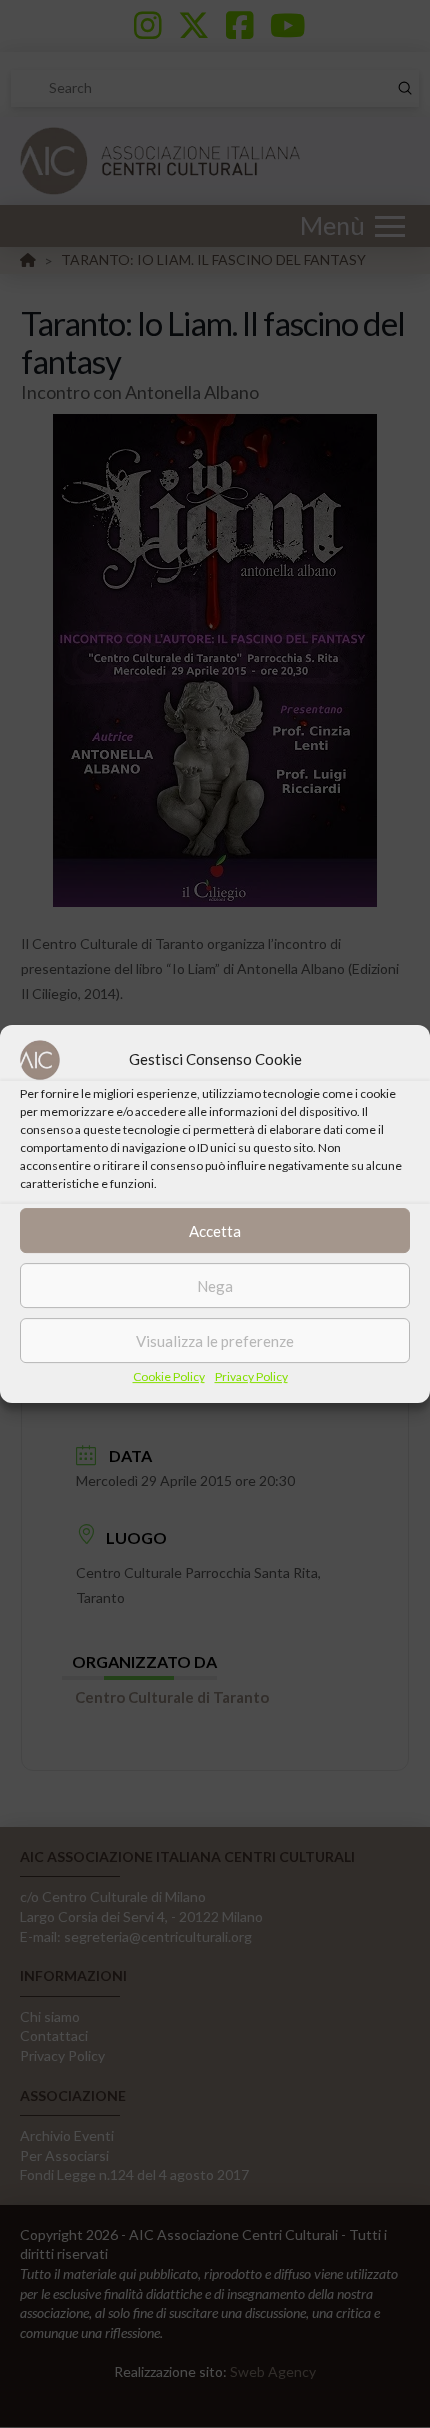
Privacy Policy (251, 1376)
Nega (215, 1286)
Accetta (215, 1231)
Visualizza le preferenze (215, 1341)
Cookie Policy (169, 1376)
